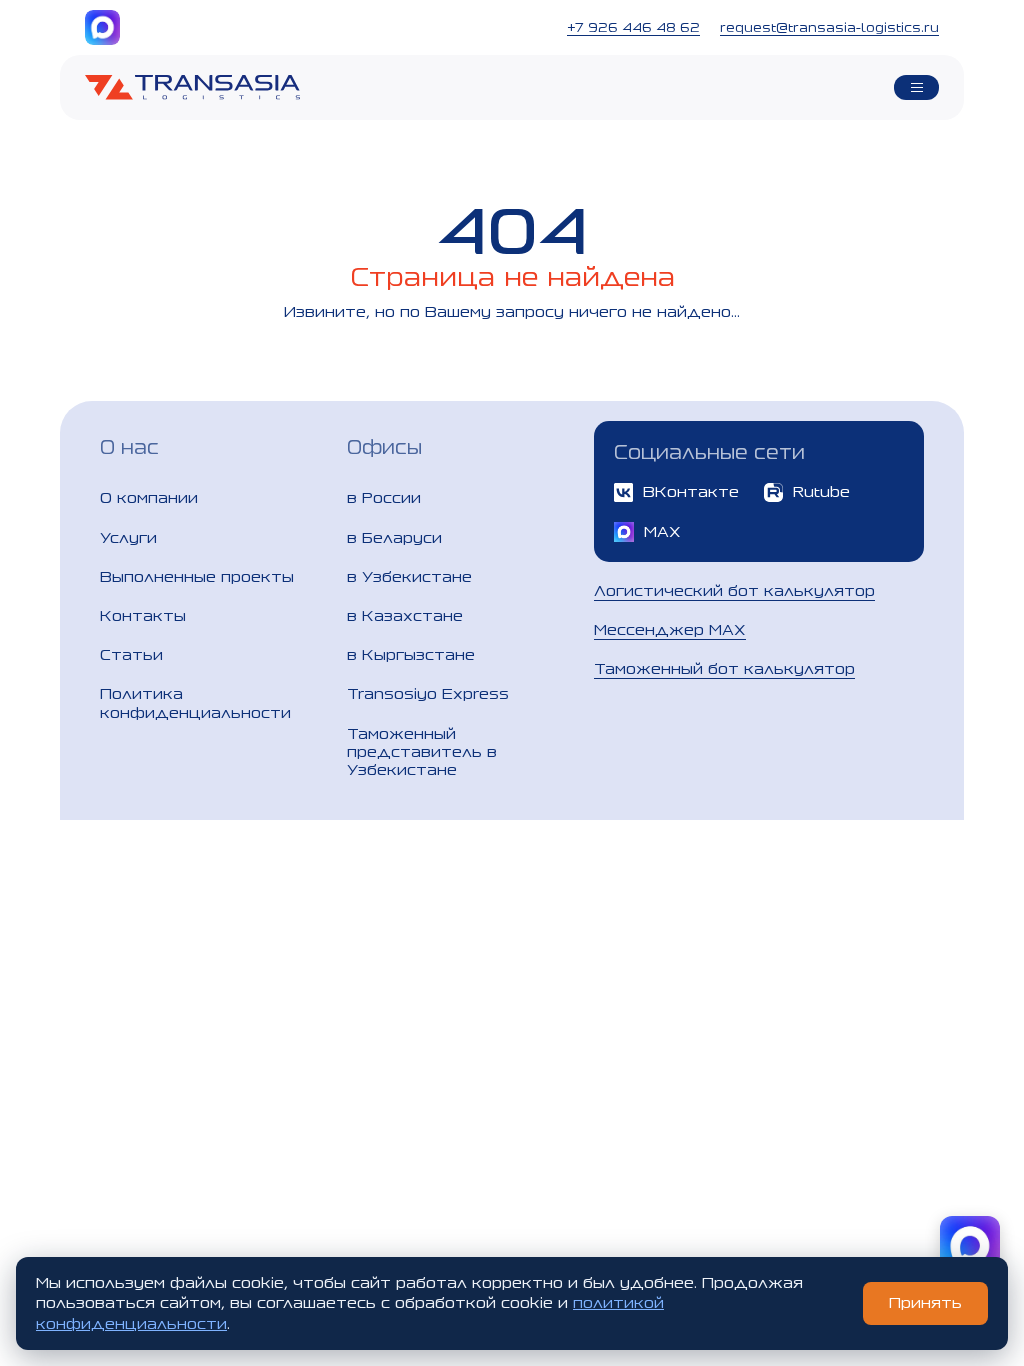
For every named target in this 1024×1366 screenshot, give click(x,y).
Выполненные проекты (197, 576)
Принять (925, 1302)
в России (384, 497)
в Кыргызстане (411, 654)
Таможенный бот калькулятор (724, 668)
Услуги (128, 537)
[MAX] (102, 27)
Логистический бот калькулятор (734, 590)
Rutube (821, 492)
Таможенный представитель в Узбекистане (422, 751)
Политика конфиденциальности (195, 702)
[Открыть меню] (916, 87)
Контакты (143, 615)
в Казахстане (405, 615)
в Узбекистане (409, 576)
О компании (149, 497)
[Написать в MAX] (970, 1246)
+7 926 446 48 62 (633, 27)
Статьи (131, 654)
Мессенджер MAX (670, 629)
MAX (662, 531)
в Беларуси (394, 537)
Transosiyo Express (428, 693)
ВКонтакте (691, 492)
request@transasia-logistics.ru (829, 27)
